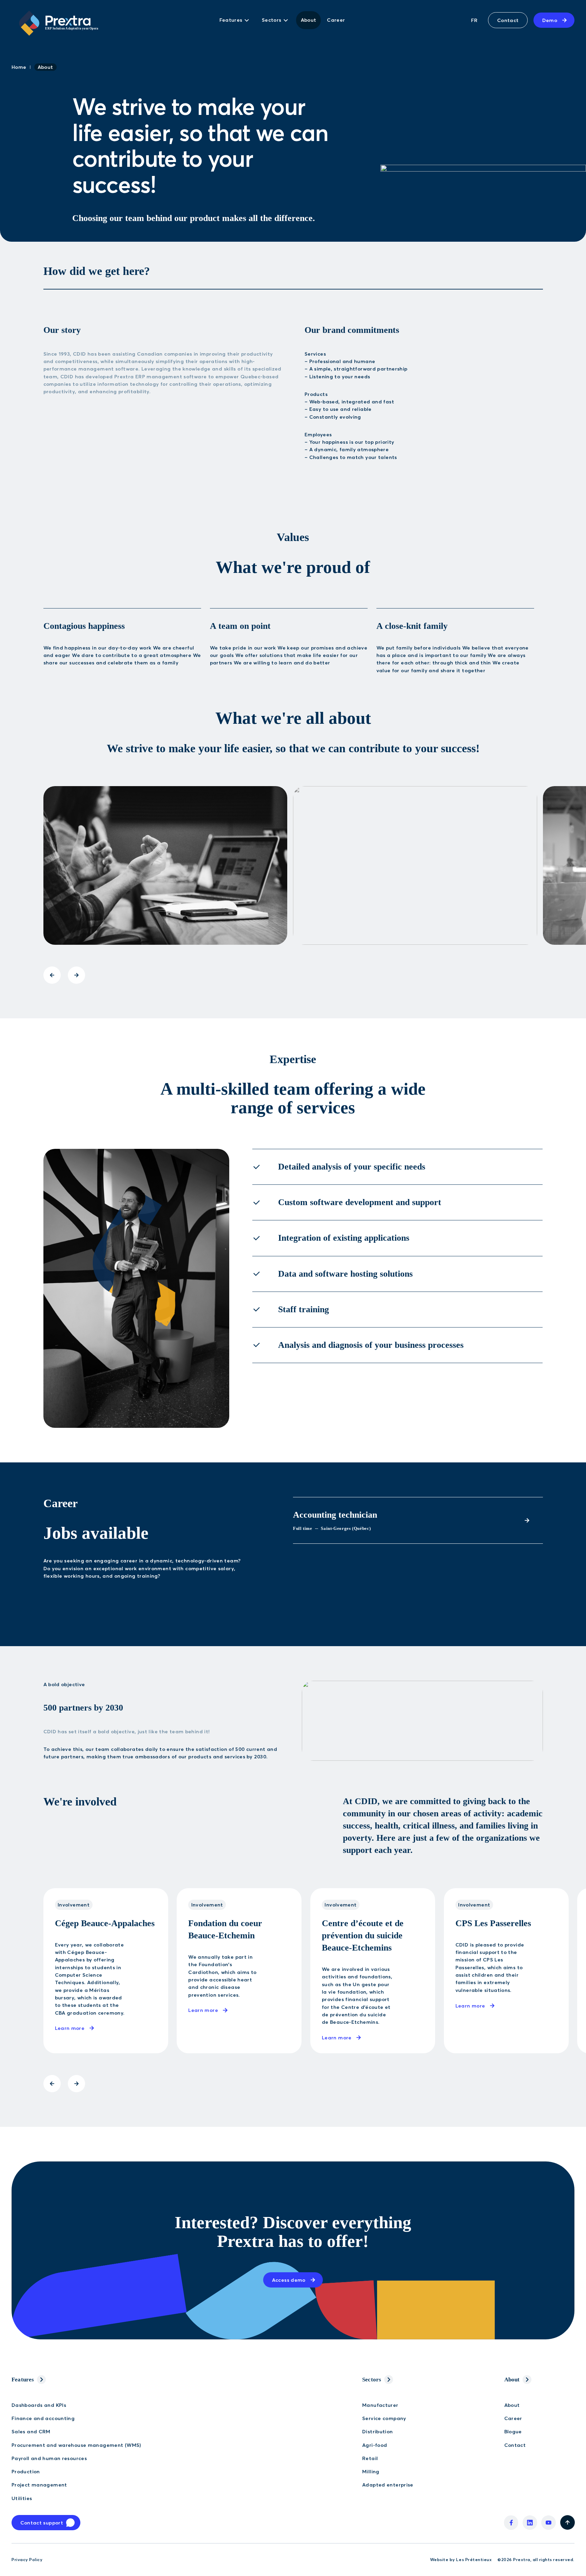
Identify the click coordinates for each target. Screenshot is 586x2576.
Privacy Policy (27, 2560)
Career (336, 20)
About (309, 20)
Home (19, 67)
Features (23, 2380)
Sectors (372, 2380)
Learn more (70, 2028)
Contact (508, 20)
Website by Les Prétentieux (461, 2560)
